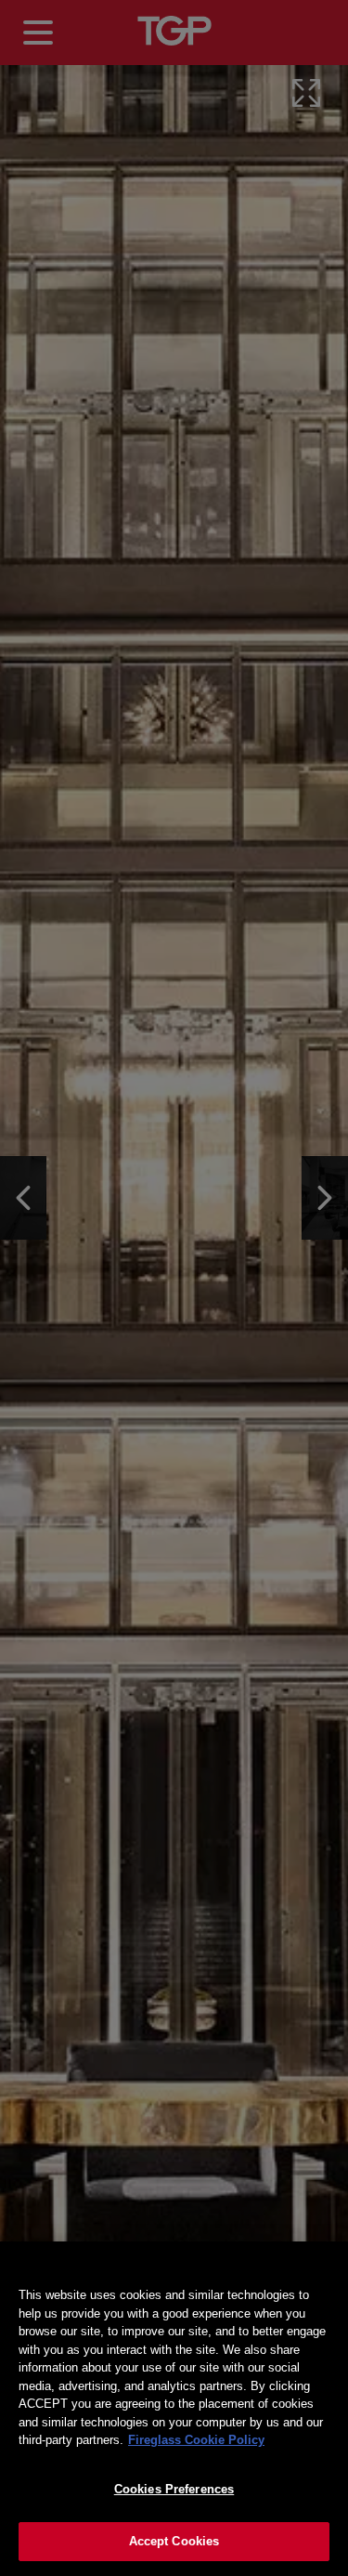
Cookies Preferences (174, 2489)
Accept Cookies (174, 2541)
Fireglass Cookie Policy (196, 2440)
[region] (174, 2409)
